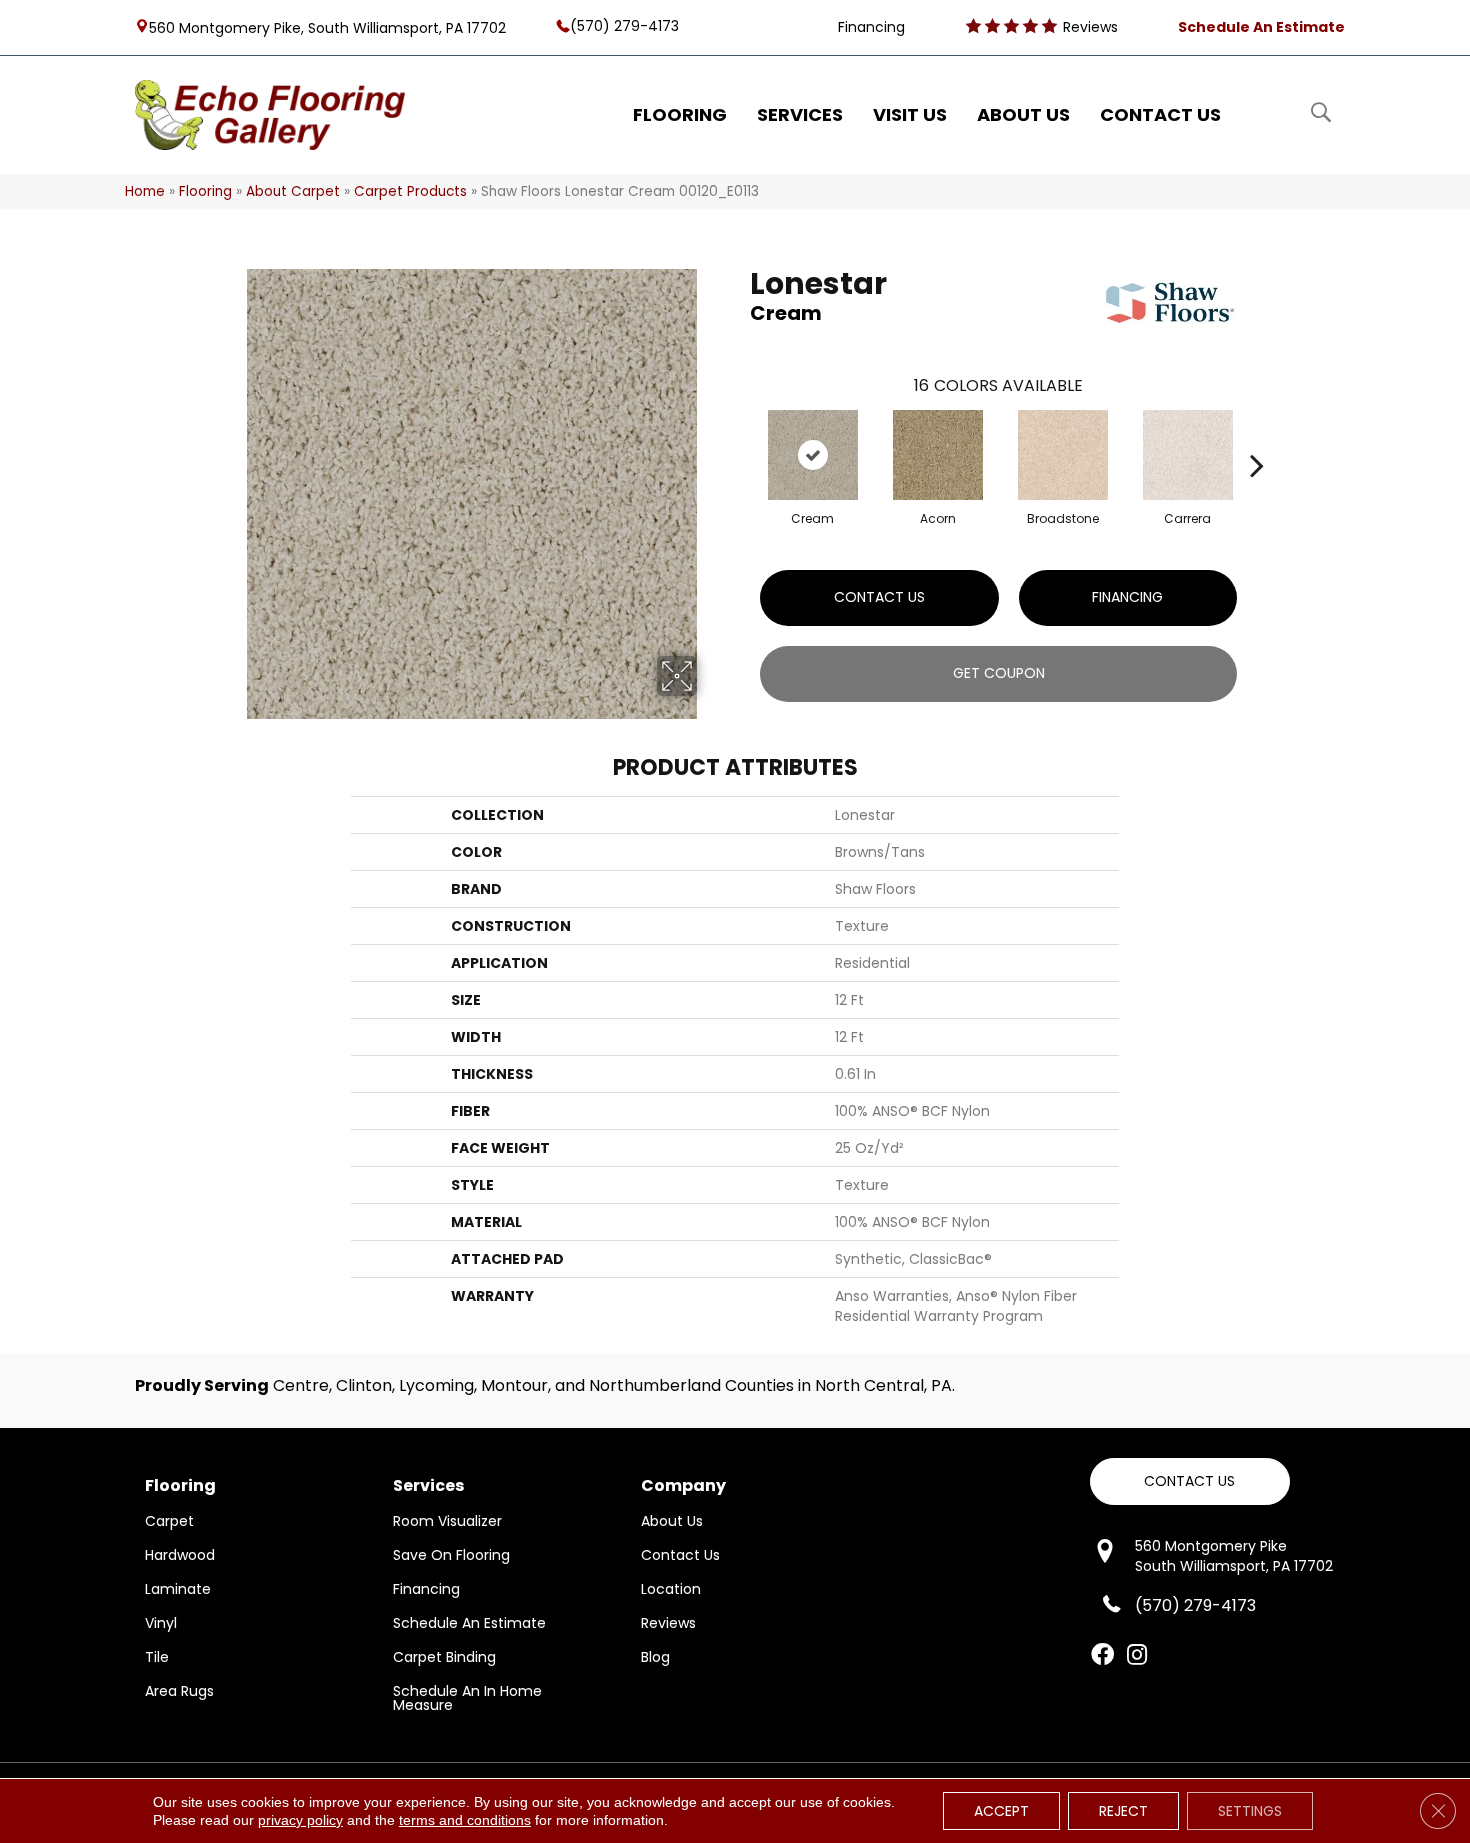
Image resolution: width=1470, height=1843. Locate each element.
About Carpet (293, 191)
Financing (1127, 597)
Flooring (205, 191)
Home (145, 191)
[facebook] (1102, 1656)
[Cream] (813, 455)
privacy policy (300, 1820)
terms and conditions (465, 1820)
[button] (1190, 1481)
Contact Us (879, 597)
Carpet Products (410, 191)
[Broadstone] (1063, 455)
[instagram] (1137, 1656)
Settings (1250, 1811)
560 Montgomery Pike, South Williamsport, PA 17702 (327, 27)
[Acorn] (938, 455)
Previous (740, 435)
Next (1257, 435)
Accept (1001, 1811)
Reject (1123, 1811)
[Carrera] (1188, 455)
